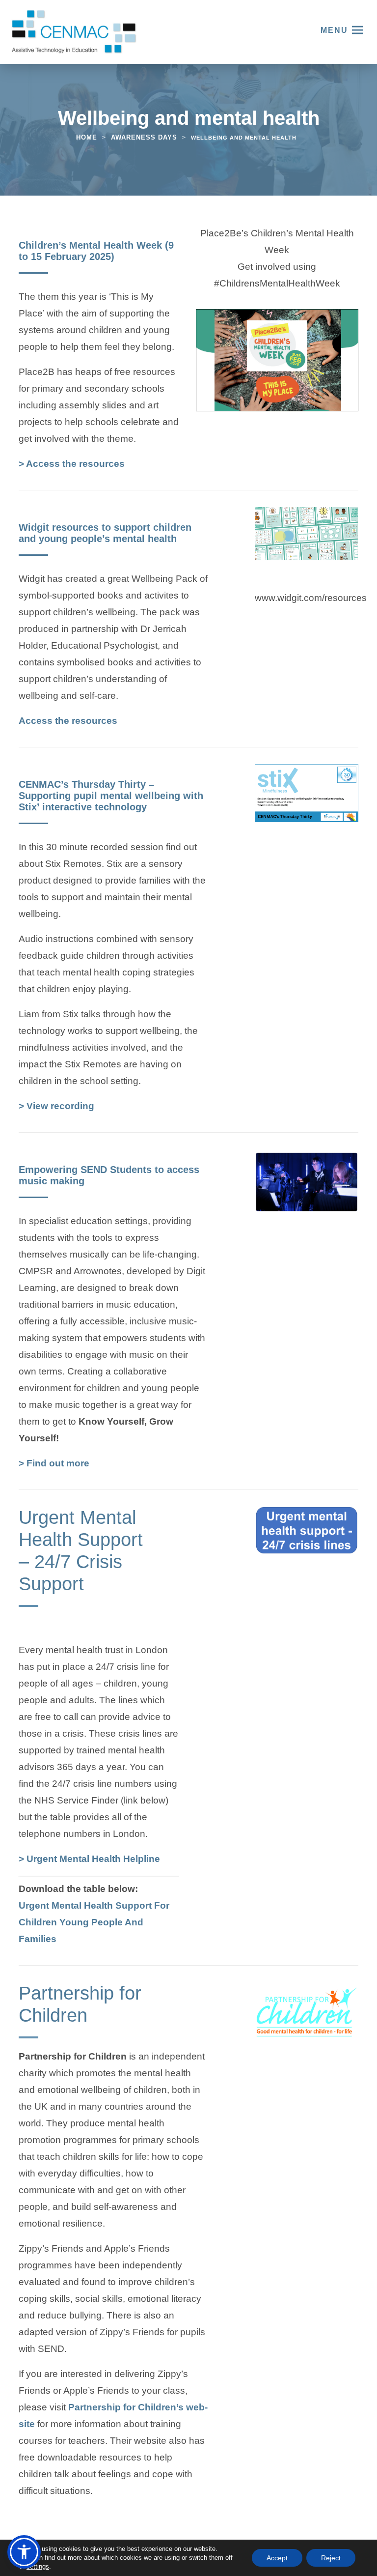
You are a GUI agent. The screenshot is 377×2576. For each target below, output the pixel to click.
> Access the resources (72, 465)
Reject (331, 2558)
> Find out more (54, 1463)
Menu (334, 30)
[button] (24, 2552)
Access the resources (68, 722)
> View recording (56, 1106)
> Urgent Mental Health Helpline (89, 1860)
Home (87, 137)
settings (38, 2566)
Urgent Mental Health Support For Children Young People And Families (94, 1923)
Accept (277, 2558)
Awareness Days (144, 137)
